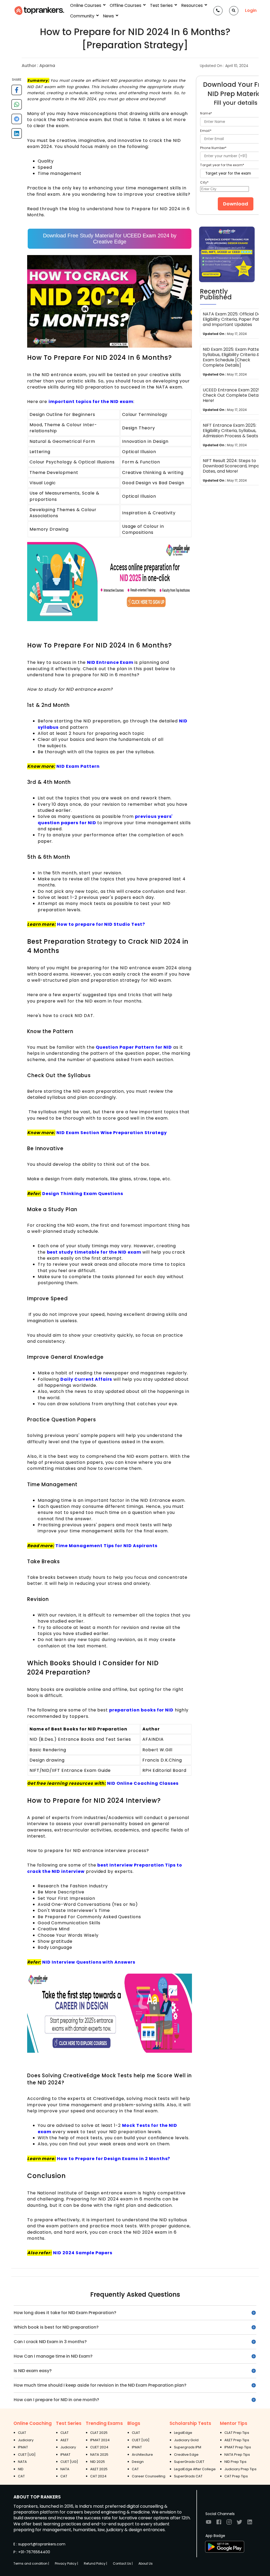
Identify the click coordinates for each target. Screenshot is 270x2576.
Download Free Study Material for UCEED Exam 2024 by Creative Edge (110, 239)
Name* (206, 113)
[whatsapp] (17, 106)
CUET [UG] (27, 2455)
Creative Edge (186, 2455)
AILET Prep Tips (237, 2440)
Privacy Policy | (66, 2563)
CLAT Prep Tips (237, 2433)
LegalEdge (183, 2433)
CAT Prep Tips (236, 2476)
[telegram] (17, 121)
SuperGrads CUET (189, 2462)
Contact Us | (123, 2563)
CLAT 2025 (99, 2433)
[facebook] (17, 92)
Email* (206, 131)
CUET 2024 (99, 2447)
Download (236, 204)
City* (204, 182)
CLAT (22, 2433)
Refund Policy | (95, 2563)
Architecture (142, 2455)
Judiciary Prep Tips (240, 2469)
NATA (22, 2462)
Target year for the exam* (222, 165)
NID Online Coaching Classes (143, 1783)
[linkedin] (17, 135)
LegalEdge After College (195, 2469)
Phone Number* (213, 148)
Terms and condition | (31, 2563)
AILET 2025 (99, 2469)
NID (21, 2469)
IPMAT (23, 2447)
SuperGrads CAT (188, 2476)
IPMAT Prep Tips (238, 2447)
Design (138, 2462)
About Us (146, 2563)
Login (251, 11)
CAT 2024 (98, 2476)
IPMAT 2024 (100, 2440)
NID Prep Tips (235, 2462)
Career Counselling (149, 2476)
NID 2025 (98, 2462)
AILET (64, 2440)
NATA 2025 (99, 2455)
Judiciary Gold (186, 2440)
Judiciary (26, 2440)
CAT (21, 2476)
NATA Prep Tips (237, 2455)
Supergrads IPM (188, 2447)
